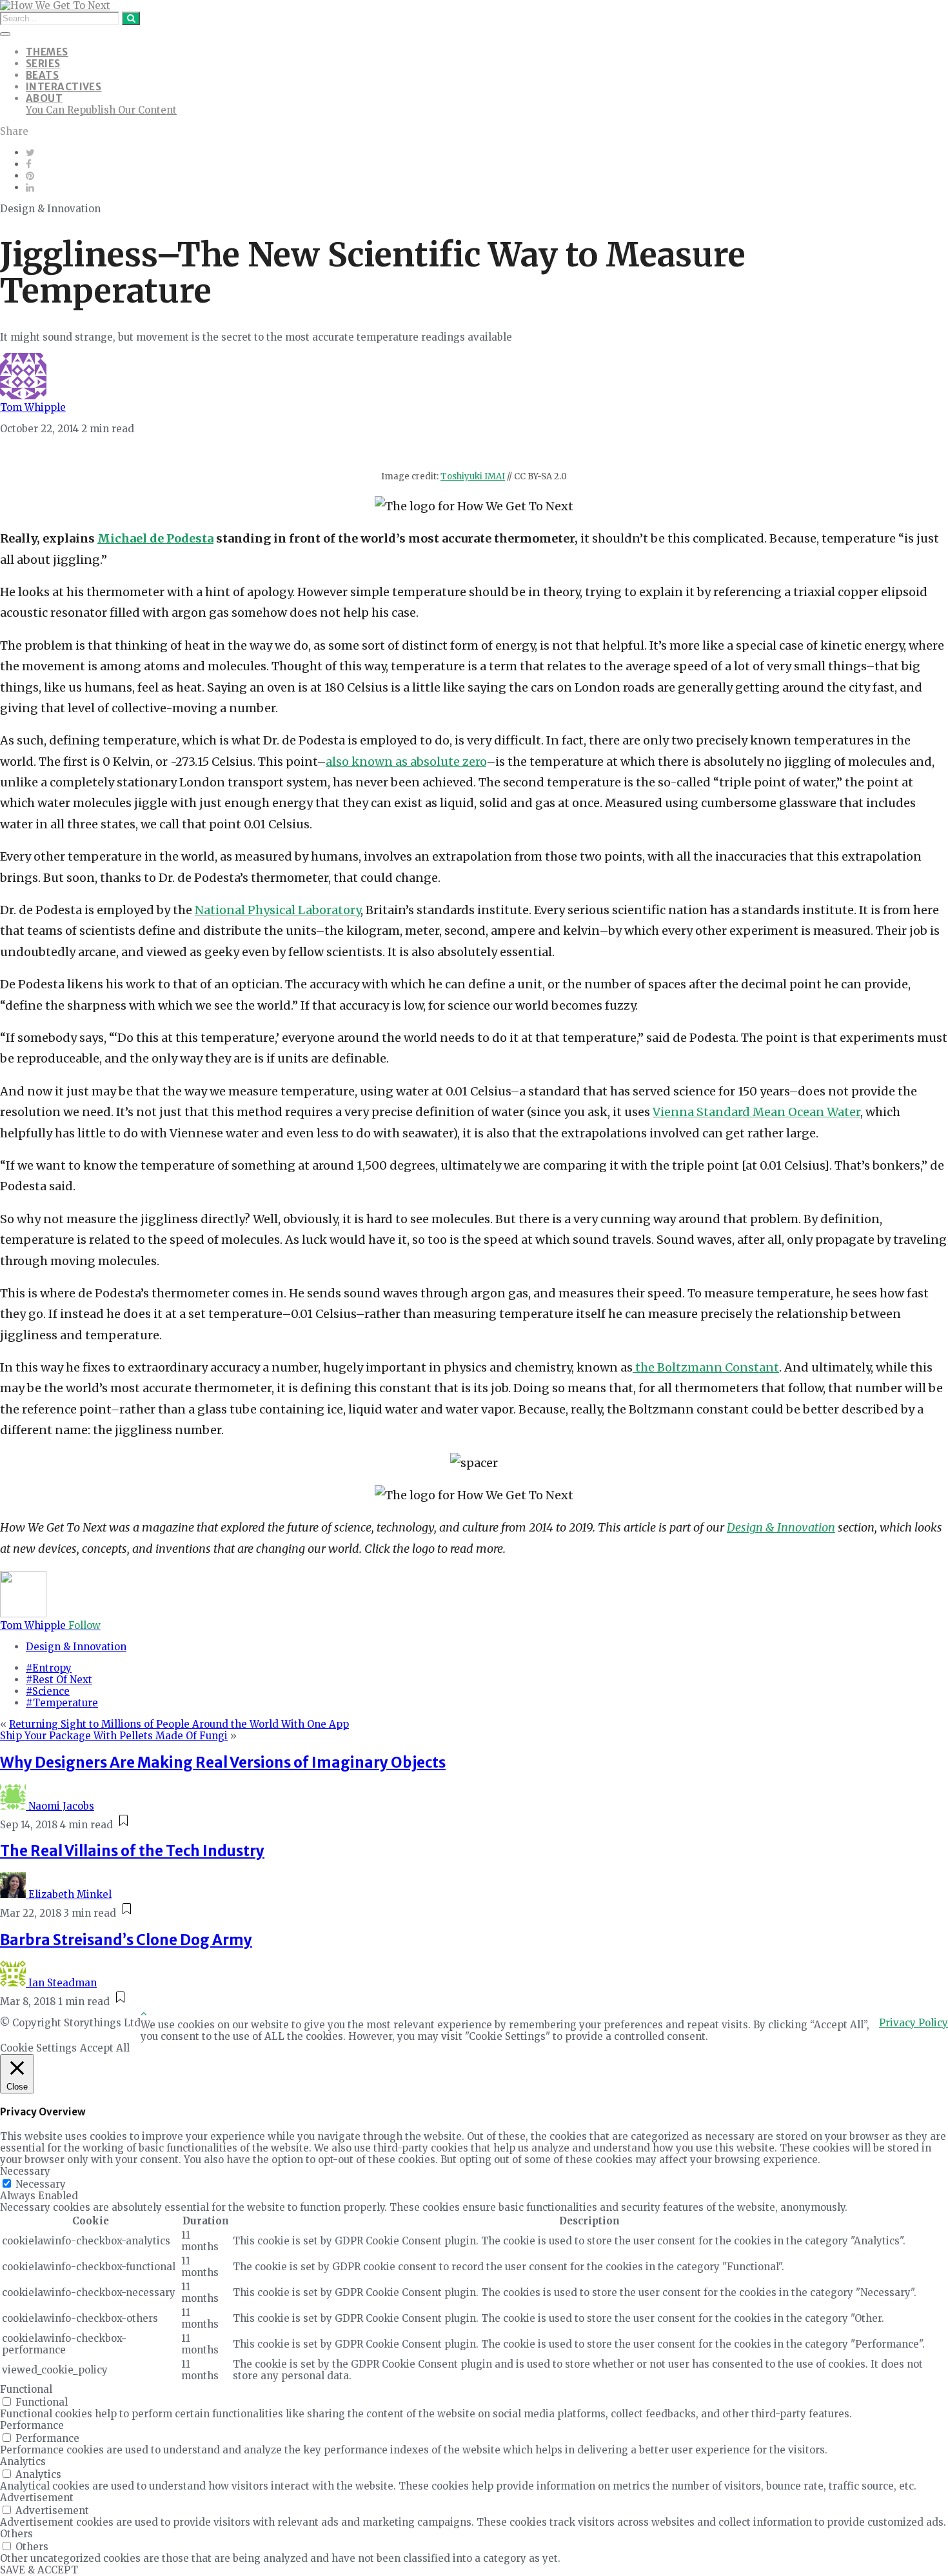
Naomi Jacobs (61, 1806)
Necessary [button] (25, 2171)
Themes (47, 52)
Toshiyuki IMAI (473, 476)
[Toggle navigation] (5, 34)
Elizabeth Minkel (70, 1894)
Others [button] (16, 2534)
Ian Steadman (63, 1983)
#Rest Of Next (59, 1680)
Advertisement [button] (37, 2498)
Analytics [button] (23, 2461)
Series (43, 64)
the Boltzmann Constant (706, 1367)
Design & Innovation (76, 1647)
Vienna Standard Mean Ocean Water (756, 1112)
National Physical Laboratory (278, 910)
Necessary (41, 2184)
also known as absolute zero (406, 762)
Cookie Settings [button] (38, 2048)
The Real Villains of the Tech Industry (132, 1851)
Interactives (64, 87)
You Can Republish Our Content (101, 110)
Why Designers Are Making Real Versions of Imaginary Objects (223, 1762)
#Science (48, 1691)
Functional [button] (26, 2389)
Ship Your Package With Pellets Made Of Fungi (114, 1736)
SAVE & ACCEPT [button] (39, 2570)
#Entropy (49, 1668)
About (44, 98)
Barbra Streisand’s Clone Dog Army (126, 1940)
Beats (42, 75)
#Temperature (62, 1703)
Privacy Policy (913, 2023)
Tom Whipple (33, 407)
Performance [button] (32, 2425)
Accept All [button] (105, 2048)
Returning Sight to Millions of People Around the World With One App (179, 1724)
